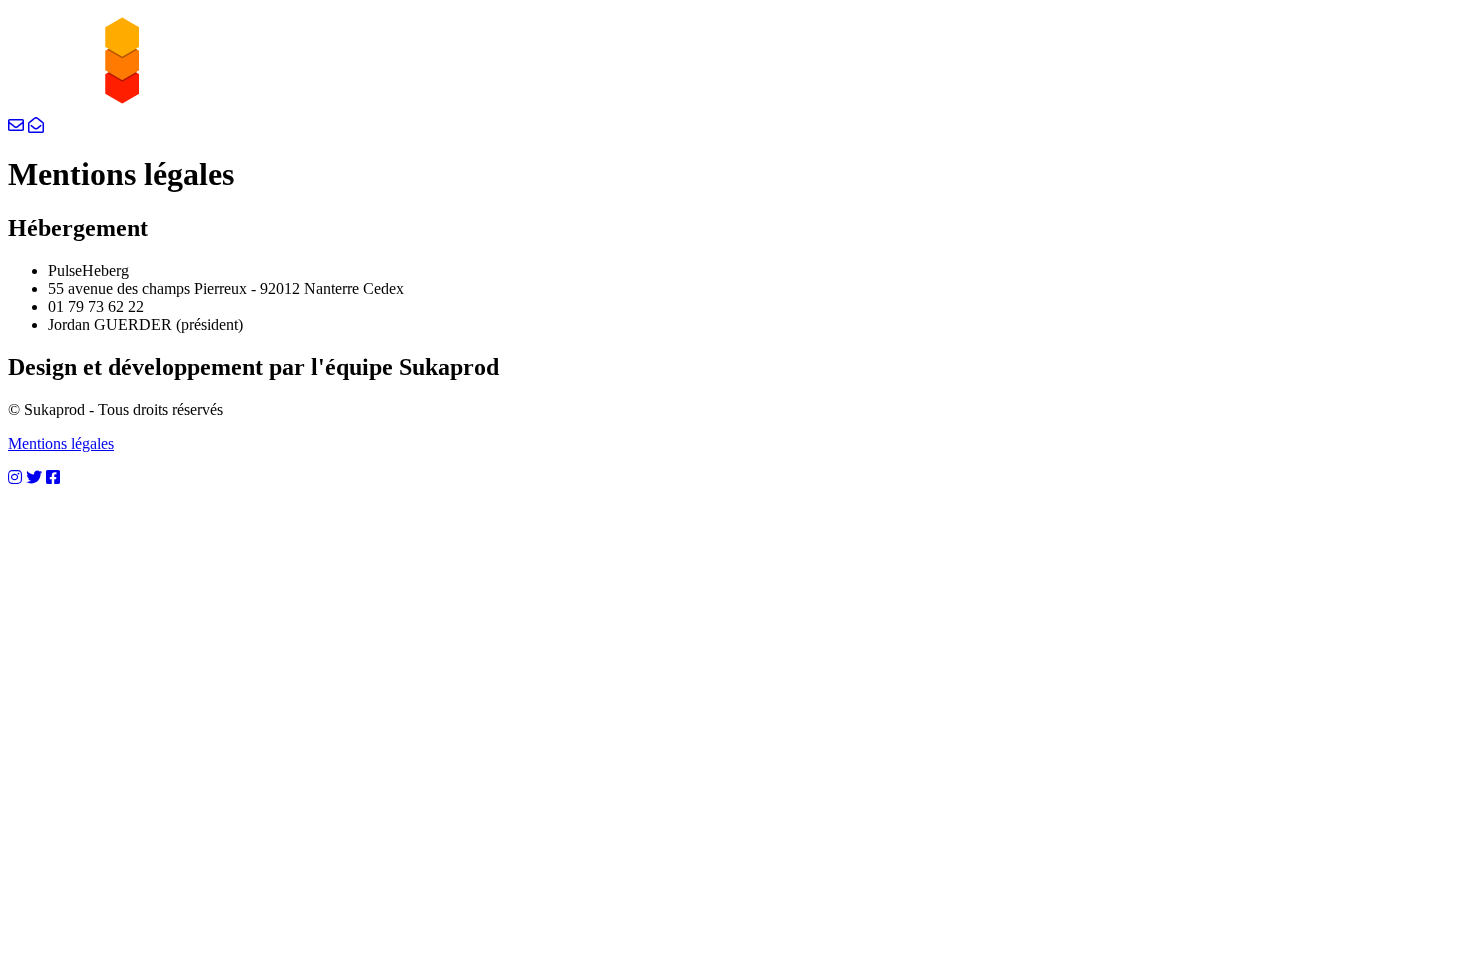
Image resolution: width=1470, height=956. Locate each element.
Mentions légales (61, 443)
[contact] (16, 125)
